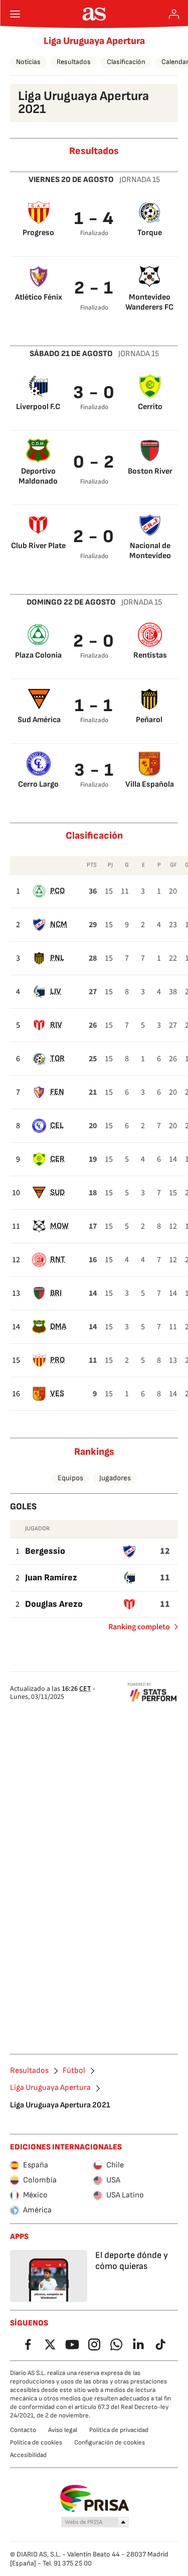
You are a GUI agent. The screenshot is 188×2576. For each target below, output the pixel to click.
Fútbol (74, 2071)
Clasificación (126, 62)
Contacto (23, 2430)
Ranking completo (135, 1629)
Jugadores (115, 1478)
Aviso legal (63, 2430)
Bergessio (45, 1551)
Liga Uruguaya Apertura (94, 41)
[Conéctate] (174, 14)
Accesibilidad (28, 2455)
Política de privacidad (119, 2430)
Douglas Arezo (54, 1604)
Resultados (74, 62)
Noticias (28, 62)
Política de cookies (36, 2442)
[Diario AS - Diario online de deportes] (94, 14)
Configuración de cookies (110, 2442)
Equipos (70, 1478)
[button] (95, 2522)
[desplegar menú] (15, 14)
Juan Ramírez (51, 1578)
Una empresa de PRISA (94, 2498)
